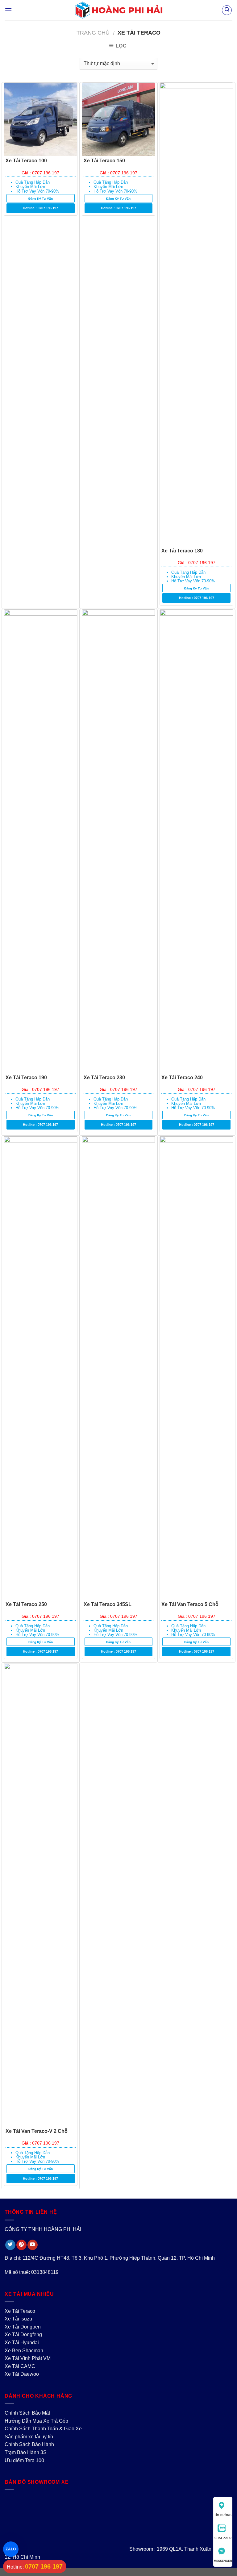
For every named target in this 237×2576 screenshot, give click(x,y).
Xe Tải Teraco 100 (26, 161)
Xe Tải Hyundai (22, 2343)
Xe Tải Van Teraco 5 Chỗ (190, 1604)
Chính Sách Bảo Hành (29, 2444)
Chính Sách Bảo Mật (27, 2413)
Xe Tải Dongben (23, 2327)
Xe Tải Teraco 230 (104, 1078)
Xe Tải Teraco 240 (182, 1078)
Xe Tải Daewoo (22, 2374)
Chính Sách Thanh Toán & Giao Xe (43, 2429)
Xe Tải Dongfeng (23, 2335)
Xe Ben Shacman (24, 2351)
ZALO (11, 2549)
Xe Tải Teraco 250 (26, 1604)
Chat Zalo (223, 2538)
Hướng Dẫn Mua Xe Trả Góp (36, 2421)
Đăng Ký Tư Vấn (41, 199)
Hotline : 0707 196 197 (40, 208)
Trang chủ (93, 33)
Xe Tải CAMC (20, 2366)
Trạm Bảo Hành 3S (26, 2452)
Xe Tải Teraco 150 (104, 161)
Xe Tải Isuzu (18, 2319)
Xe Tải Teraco (20, 2311)
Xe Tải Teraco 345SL (108, 1604)
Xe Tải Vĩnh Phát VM (28, 2358)
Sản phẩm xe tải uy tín (29, 2437)
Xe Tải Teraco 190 (26, 1078)
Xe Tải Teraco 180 (182, 551)
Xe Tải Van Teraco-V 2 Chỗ (37, 2131)
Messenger (223, 2561)
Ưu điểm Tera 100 (24, 2460)
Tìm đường (223, 2515)
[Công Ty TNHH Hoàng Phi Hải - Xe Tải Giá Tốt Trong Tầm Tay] (119, 10)
